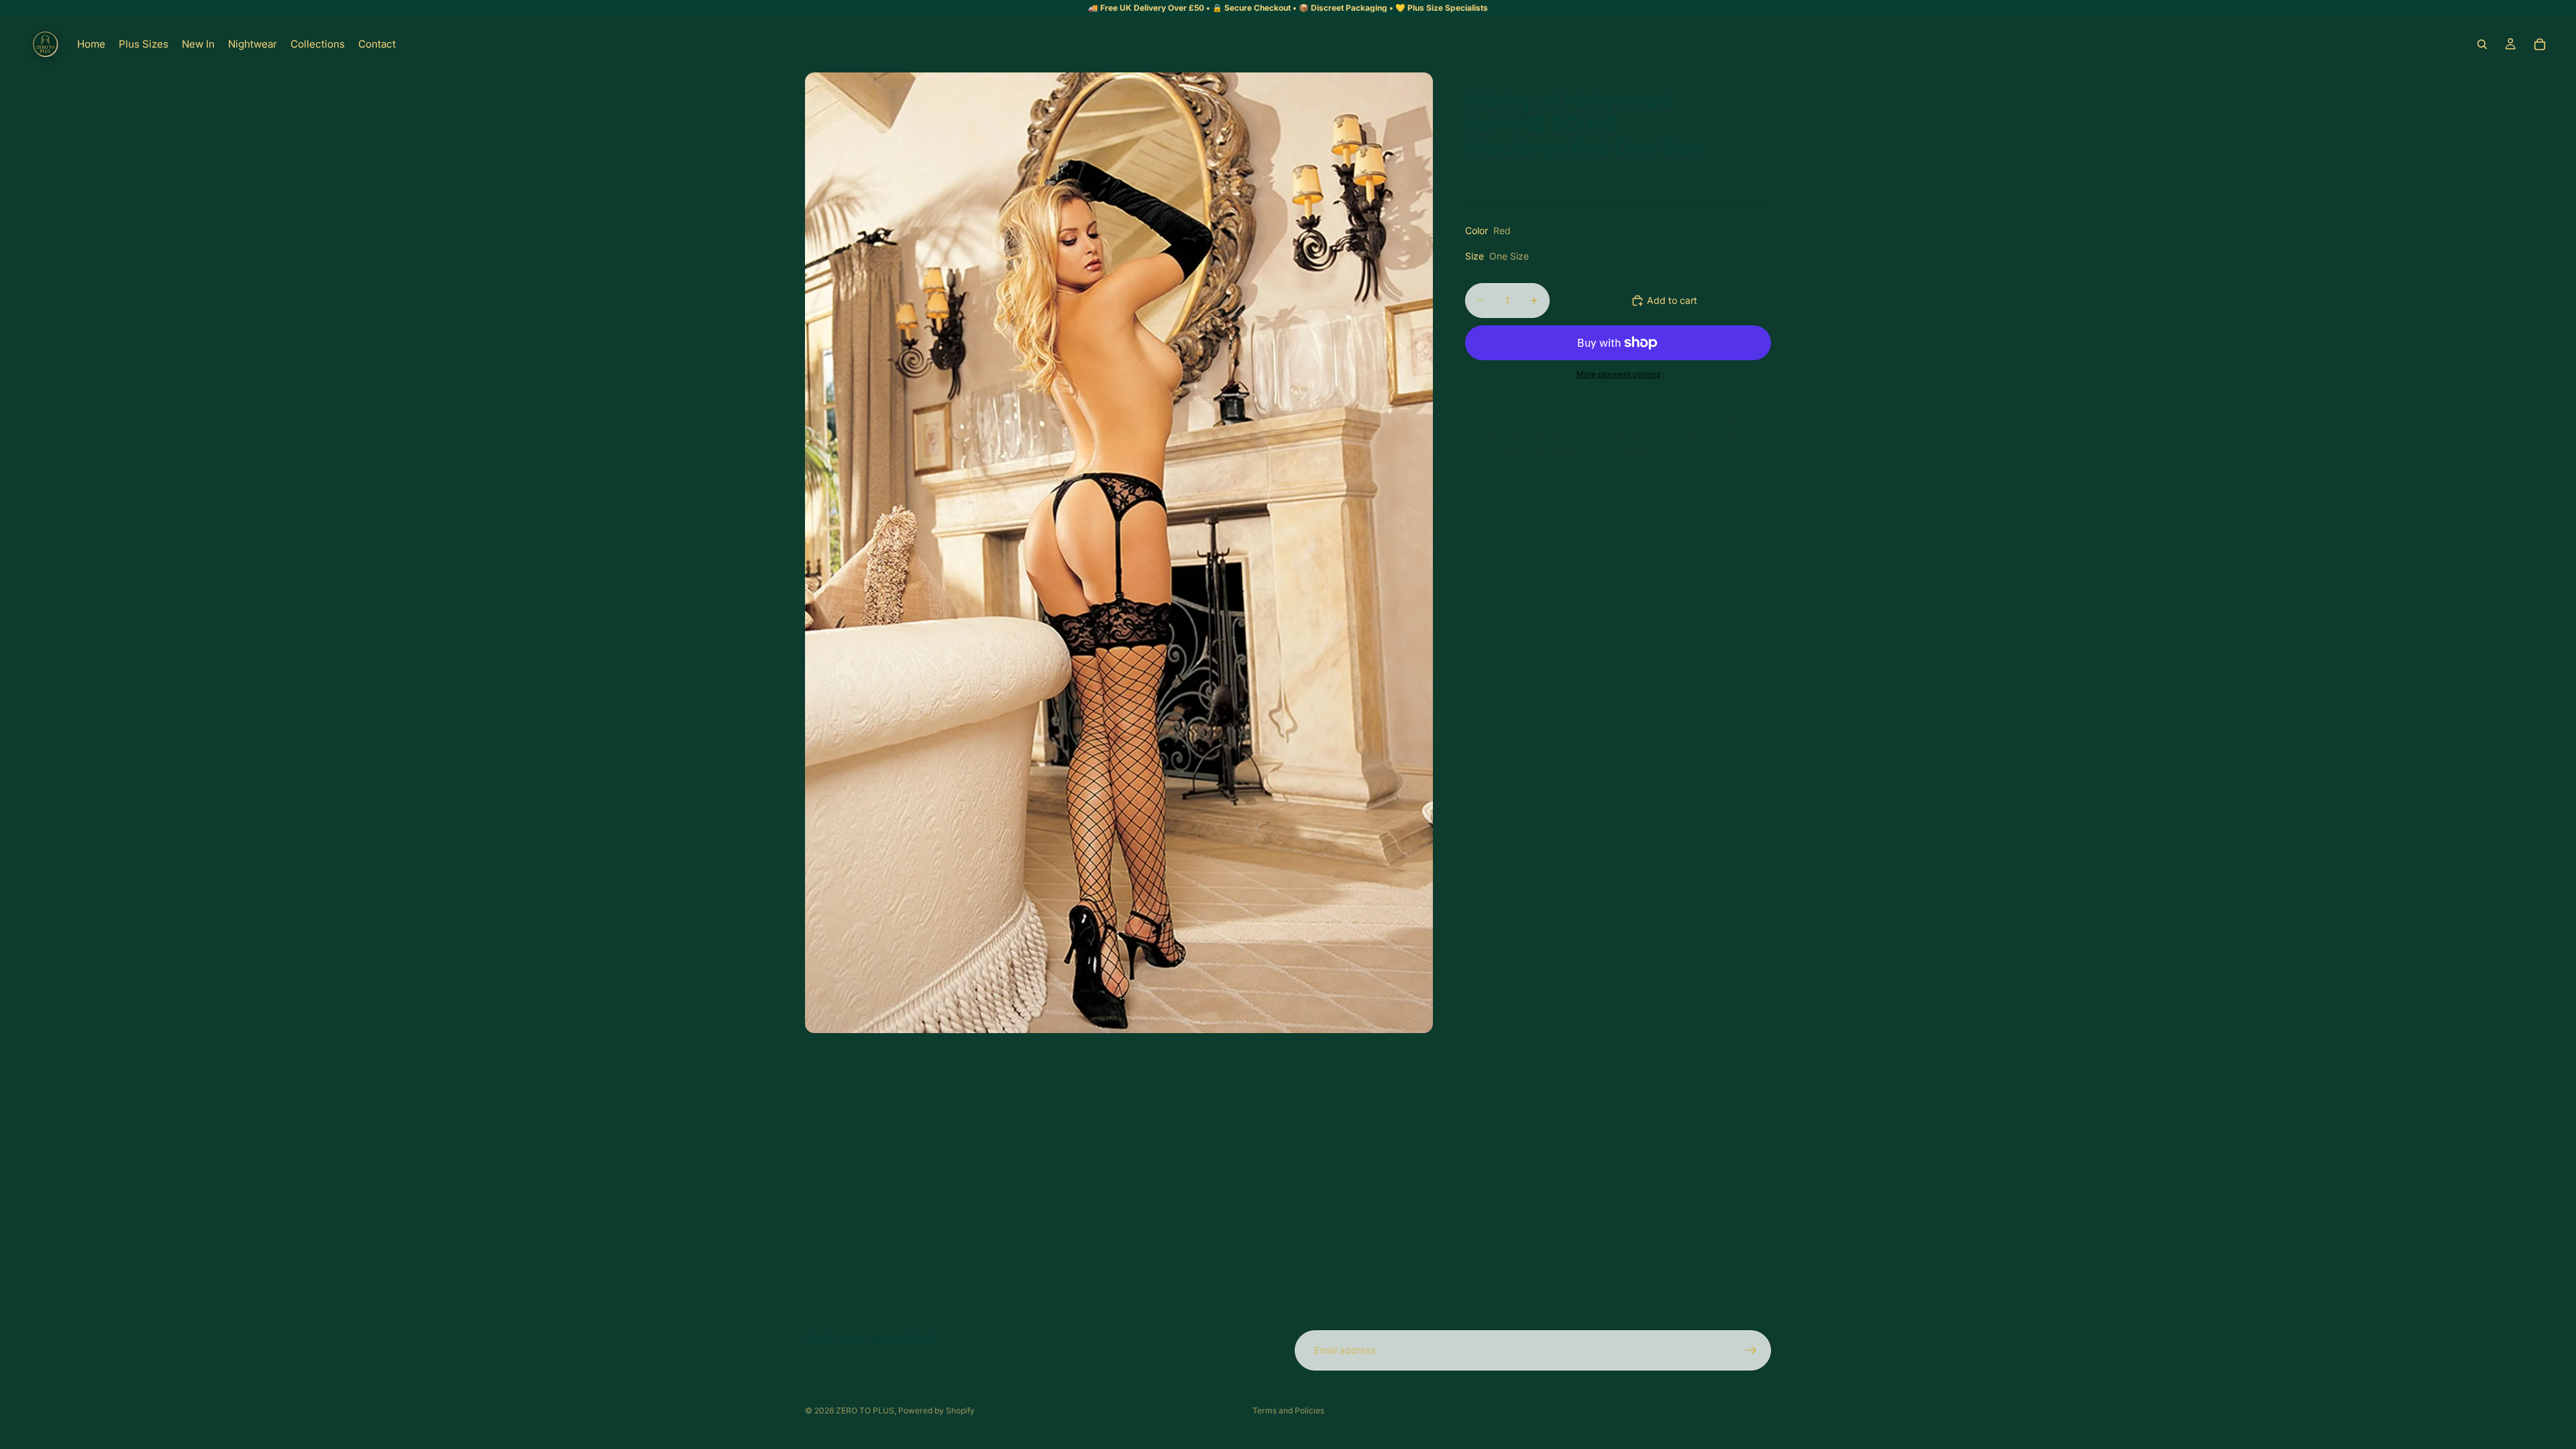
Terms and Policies (1288, 1410)
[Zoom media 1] (1119, 553)
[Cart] (2540, 44)
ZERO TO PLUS (865, 1410)
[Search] (2482, 44)
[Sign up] (1751, 1350)
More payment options (1618, 374)
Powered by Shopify (936, 1410)
